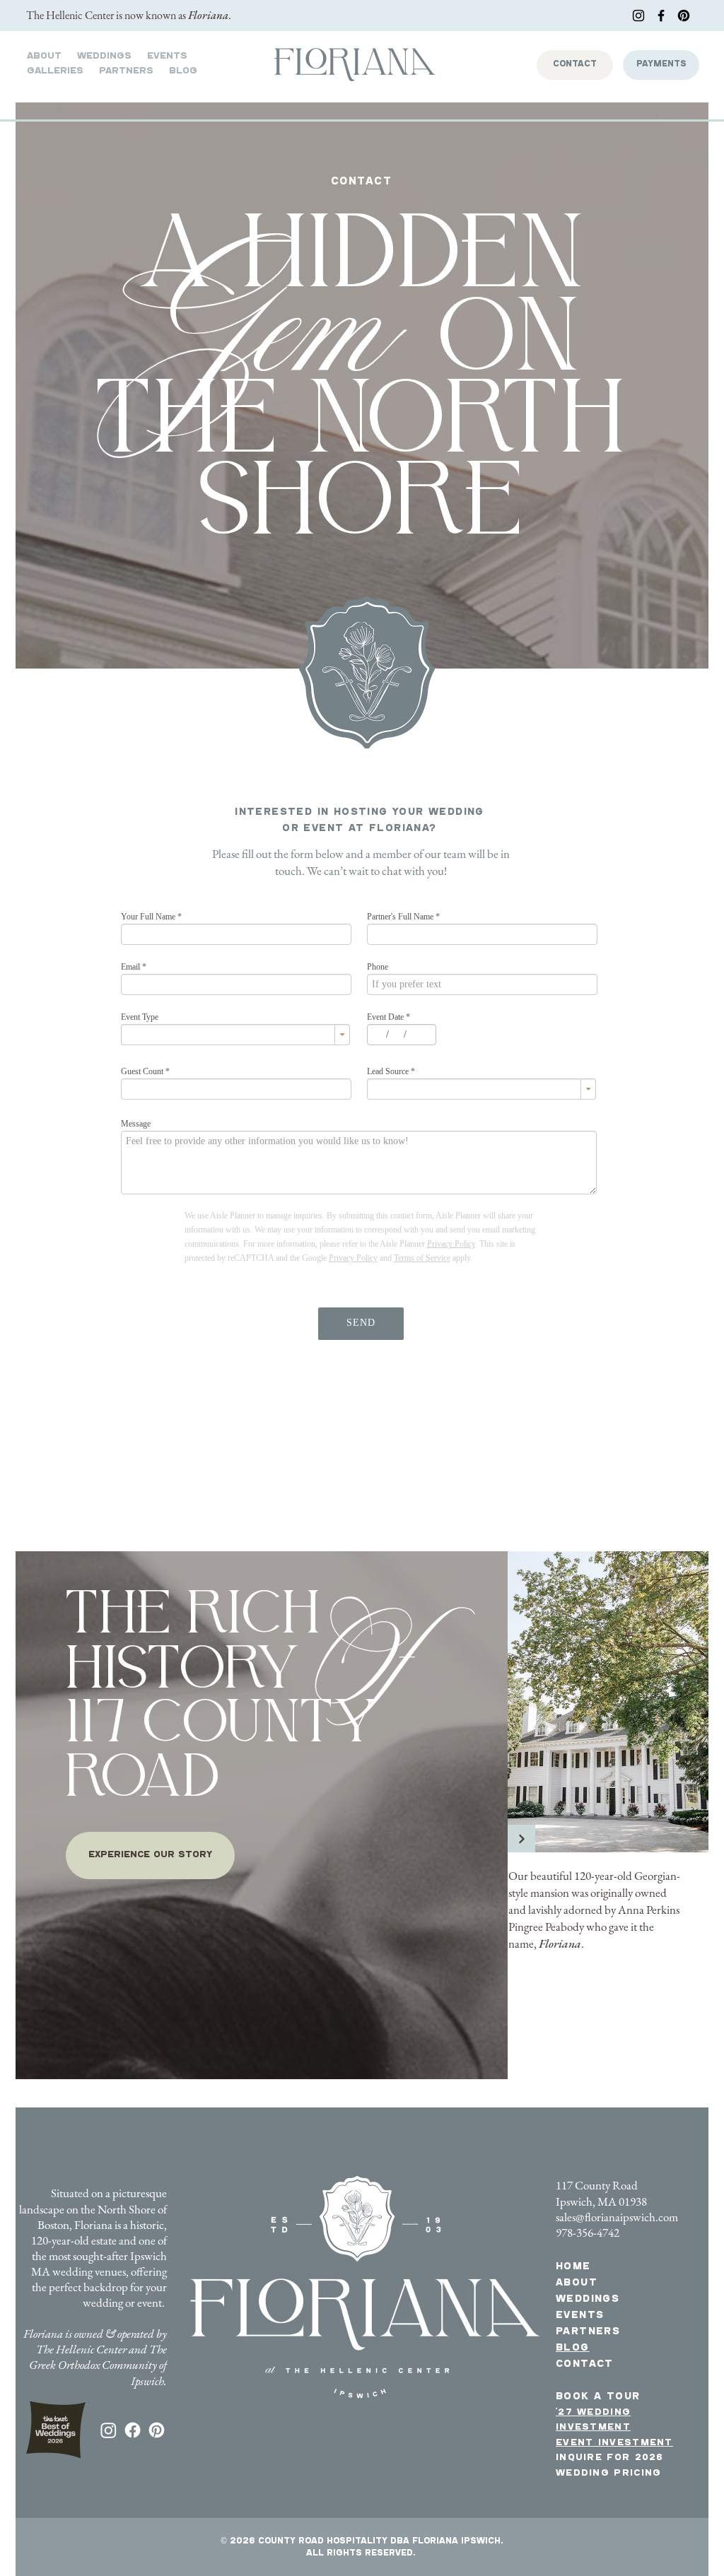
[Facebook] (661, 16)
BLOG (573, 2349)
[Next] (521, 1839)
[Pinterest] (684, 16)
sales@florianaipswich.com (617, 2217)
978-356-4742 (588, 2233)
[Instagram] (638, 16)
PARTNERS (588, 2333)
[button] (55, 72)
